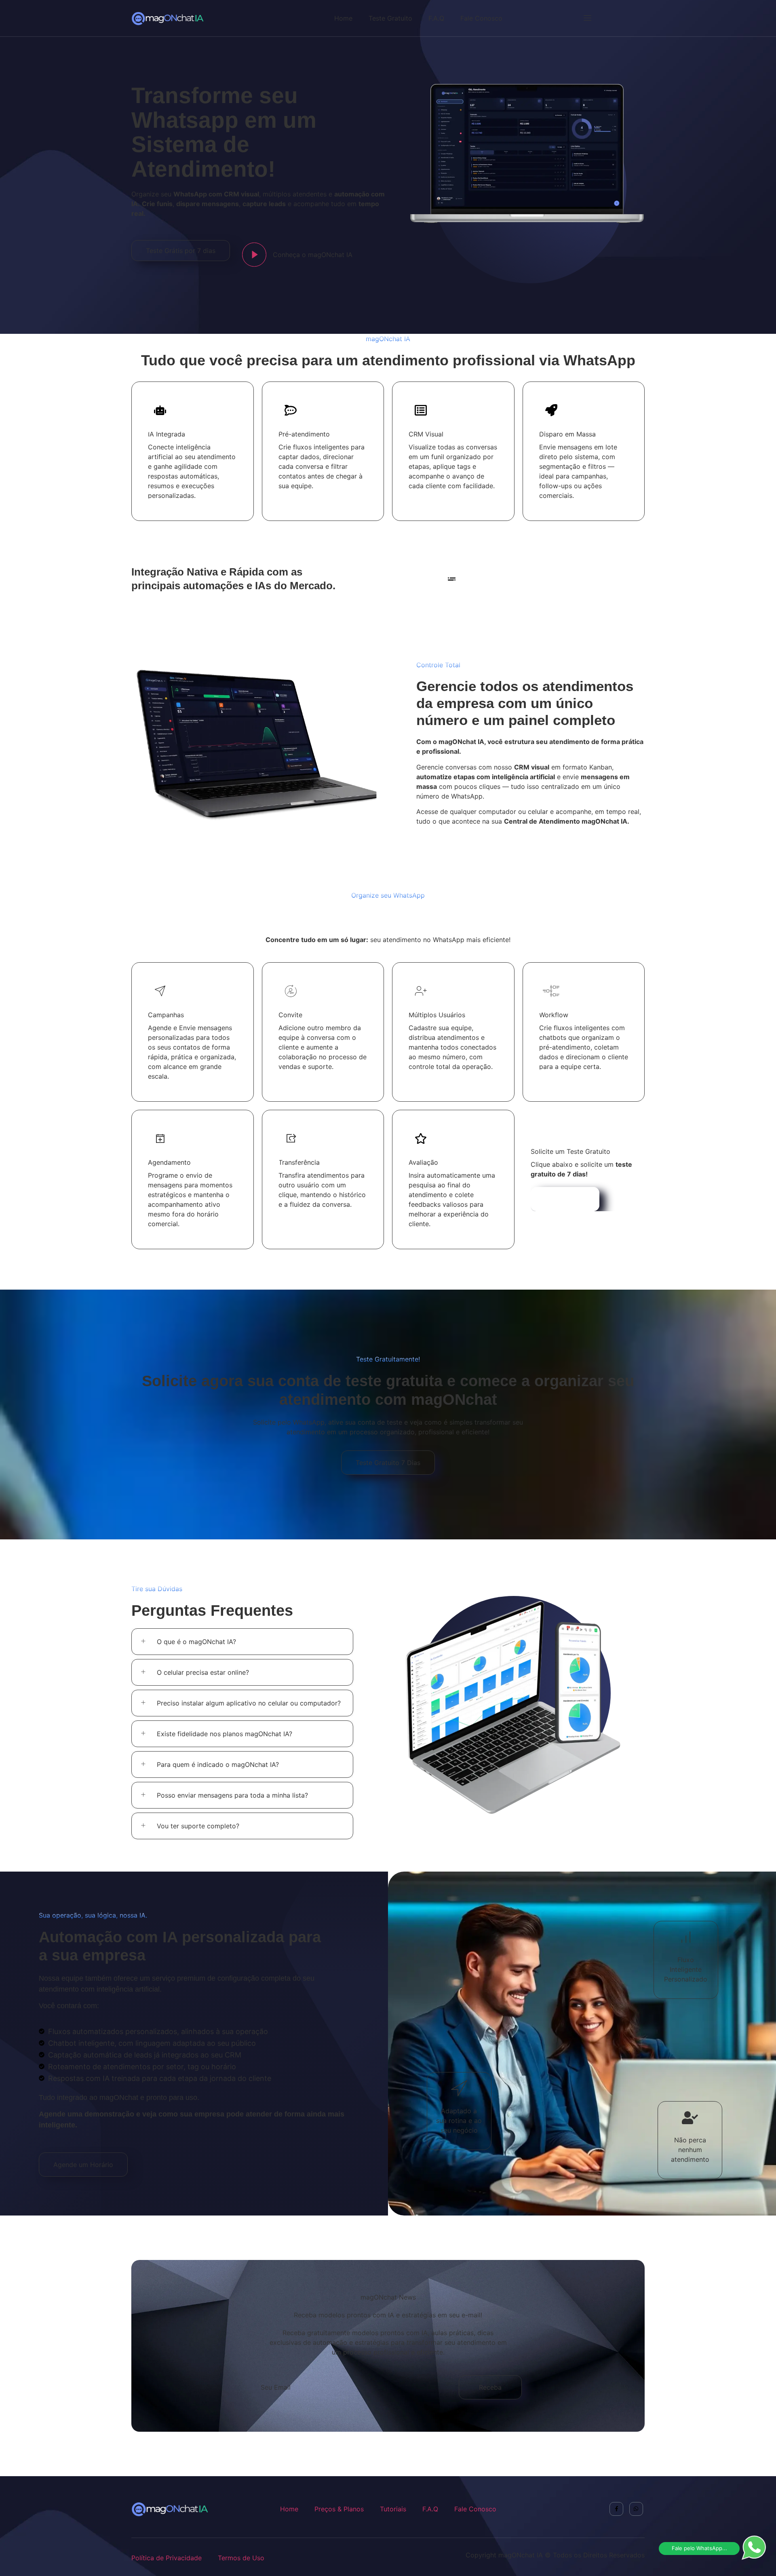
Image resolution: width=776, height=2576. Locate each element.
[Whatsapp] (636, 2509)
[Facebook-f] (616, 2509)
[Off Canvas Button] (584, 18)
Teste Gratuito (390, 18)
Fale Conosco (481, 18)
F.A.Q (436, 18)
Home (343, 18)
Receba (490, 2387)
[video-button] (254, 255)
